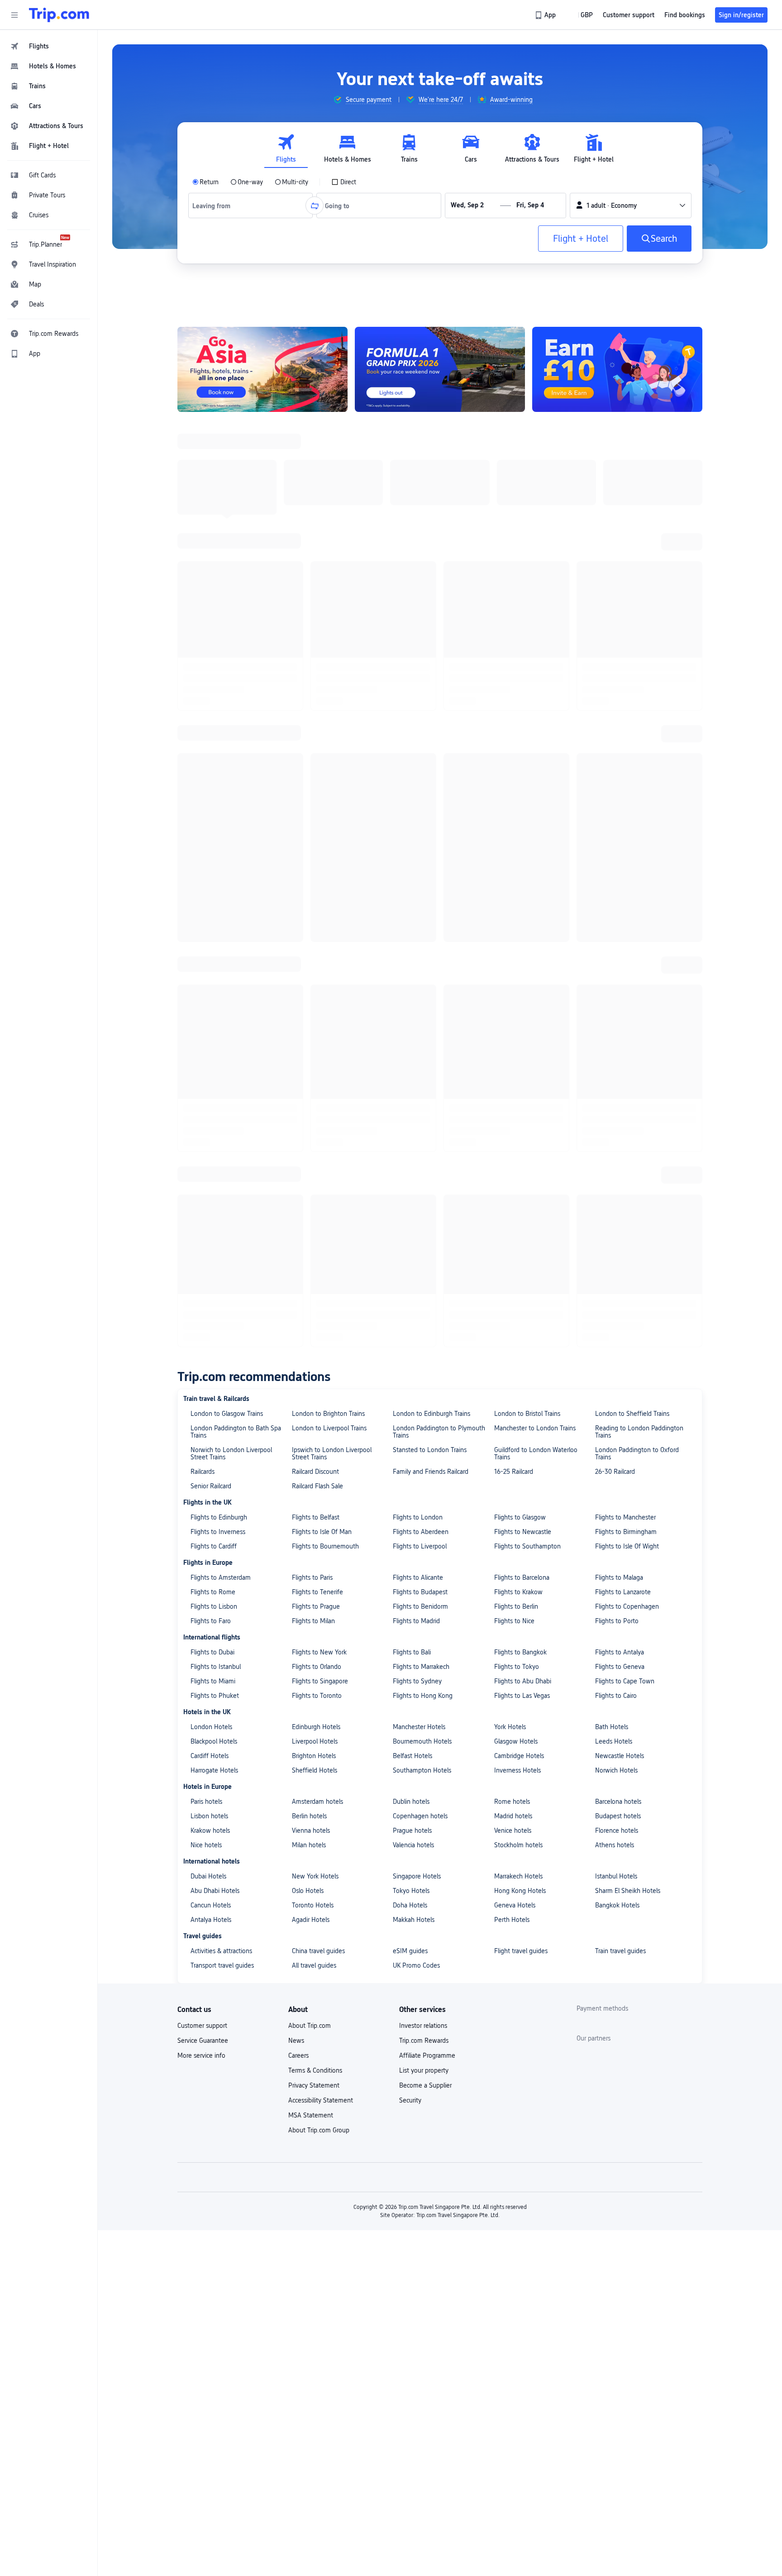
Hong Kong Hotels (520, 1079)
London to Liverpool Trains (329, 616)
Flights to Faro (211, 809)
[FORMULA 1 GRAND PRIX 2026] (440, 369)
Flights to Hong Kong (423, 884)
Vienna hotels (311, 1018)
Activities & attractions (221, 1139)
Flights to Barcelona (522, 765)
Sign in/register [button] (741, 15)
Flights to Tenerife (317, 780)
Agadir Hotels (311, 1108)
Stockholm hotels (518, 1033)
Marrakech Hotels (518, 1064)
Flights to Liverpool (420, 734)
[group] (362, 100)
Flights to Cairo (616, 884)
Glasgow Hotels (516, 929)
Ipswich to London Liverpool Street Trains (332, 641)
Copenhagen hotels (420, 1004)
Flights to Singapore (320, 869)
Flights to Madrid (416, 809)
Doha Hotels (410, 1093)
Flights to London (418, 705)
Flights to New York (319, 840)
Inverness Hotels (517, 958)
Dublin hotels (411, 989)
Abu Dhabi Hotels (215, 1079)
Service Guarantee (203, 1228)
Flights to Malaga (619, 765)
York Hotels (510, 915)
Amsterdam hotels (317, 989)
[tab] (286, 149)
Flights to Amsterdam (221, 765)
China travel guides (318, 1139)
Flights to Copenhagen (627, 794)
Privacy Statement (314, 1273)
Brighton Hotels (314, 944)
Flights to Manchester (625, 705)
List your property (424, 1258)
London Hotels (211, 915)
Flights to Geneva (620, 855)
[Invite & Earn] (617, 369)
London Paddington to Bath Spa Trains (236, 620)
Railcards (203, 660)
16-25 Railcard (514, 660)
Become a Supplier (425, 1273)
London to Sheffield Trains (632, 602)
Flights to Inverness (218, 720)
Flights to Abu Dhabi (523, 869)
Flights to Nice (514, 809)
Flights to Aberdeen (421, 720)
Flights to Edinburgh (219, 705)
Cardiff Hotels (210, 944)
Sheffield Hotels (315, 958)
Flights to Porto (617, 809)
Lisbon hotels (209, 1004)
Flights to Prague (316, 794)
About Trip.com (310, 1214)
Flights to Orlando (317, 855)
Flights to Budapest (420, 780)
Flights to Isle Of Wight (627, 734)
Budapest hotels (618, 1004)
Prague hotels (412, 1018)
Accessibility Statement (321, 1288)
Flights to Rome (213, 780)
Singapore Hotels (417, 1064)
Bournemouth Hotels (422, 929)
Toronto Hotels (313, 1093)
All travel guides (314, 1153)
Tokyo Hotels (411, 1079)
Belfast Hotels (412, 944)
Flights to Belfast (316, 705)
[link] (546, 15)
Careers (298, 1243)
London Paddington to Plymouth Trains (439, 620)
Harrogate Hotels (214, 958)
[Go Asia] (262, 369)
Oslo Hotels (308, 1079)
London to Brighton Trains (328, 602)
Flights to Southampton (527, 734)
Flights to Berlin (516, 794)
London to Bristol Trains (527, 602)
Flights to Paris (312, 765)
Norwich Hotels (616, 958)
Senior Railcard (211, 674)
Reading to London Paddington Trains (639, 620)
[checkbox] (344, 182)
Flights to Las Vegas (522, 884)
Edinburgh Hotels (316, 915)
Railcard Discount (315, 660)
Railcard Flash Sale (317, 674)
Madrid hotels (513, 1004)
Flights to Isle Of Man (322, 720)
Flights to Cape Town (625, 869)
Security (410, 1288)
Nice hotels (206, 1033)
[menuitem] (49, 46)
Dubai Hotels (208, 1064)
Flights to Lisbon (214, 794)
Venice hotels (513, 1018)
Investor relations (423, 1214)
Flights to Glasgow (520, 705)
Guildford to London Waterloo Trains (536, 641)
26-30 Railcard (615, 660)
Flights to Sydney (417, 869)
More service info (201, 1243)
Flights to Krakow (518, 780)
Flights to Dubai (212, 840)
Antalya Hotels (211, 1108)
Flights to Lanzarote (623, 780)
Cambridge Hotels (519, 944)
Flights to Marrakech (421, 855)
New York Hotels (315, 1064)
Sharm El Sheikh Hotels (628, 1079)
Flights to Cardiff (214, 734)
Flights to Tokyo (517, 855)
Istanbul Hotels (616, 1064)
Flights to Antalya (620, 840)
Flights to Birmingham (626, 720)
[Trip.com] (59, 15)
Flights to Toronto (317, 884)
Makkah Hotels (414, 1108)
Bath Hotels (612, 915)
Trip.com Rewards (424, 1228)
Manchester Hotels (419, 915)
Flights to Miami (213, 869)
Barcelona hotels (618, 989)
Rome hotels (512, 989)
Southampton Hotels (422, 958)
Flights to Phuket (215, 884)
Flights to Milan (313, 809)
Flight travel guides (521, 1139)
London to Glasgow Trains (227, 602)
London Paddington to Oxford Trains (637, 641)
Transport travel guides (222, 1153)
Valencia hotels (413, 1033)
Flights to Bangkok (520, 840)
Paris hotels (206, 989)
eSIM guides (410, 1139)
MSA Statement (311, 1303)
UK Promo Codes (416, 1153)
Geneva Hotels (515, 1093)
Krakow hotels (210, 1018)
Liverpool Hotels (315, 929)
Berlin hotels (309, 1004)
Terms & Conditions (315, 1258)
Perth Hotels (512, 1108)
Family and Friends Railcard (431, 660)
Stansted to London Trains (430, 638)
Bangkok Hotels (617, 1093)
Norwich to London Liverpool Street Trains (231, 641)
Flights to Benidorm (420, 794)
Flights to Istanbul (216, 855)
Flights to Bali (412, 840)
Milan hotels (309, 1033)
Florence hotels (617, 1018)
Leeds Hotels (614, 929)
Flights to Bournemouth (325, 734)
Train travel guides (620, 1139)
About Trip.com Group (319, 1318)
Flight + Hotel (581, 239)
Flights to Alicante (418, 765)
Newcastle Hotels (620, 944)
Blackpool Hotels (214, 929)
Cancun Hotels (211, 1093)
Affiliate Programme (427, 1243)
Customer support (202, 1214)
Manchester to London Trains (535, 616)
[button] (14, 15)
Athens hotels (615, 1033)
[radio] (205, 182)
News (296, 1228)
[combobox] (215, 206)
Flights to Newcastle (523, 720)
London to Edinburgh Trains (432, 602)
